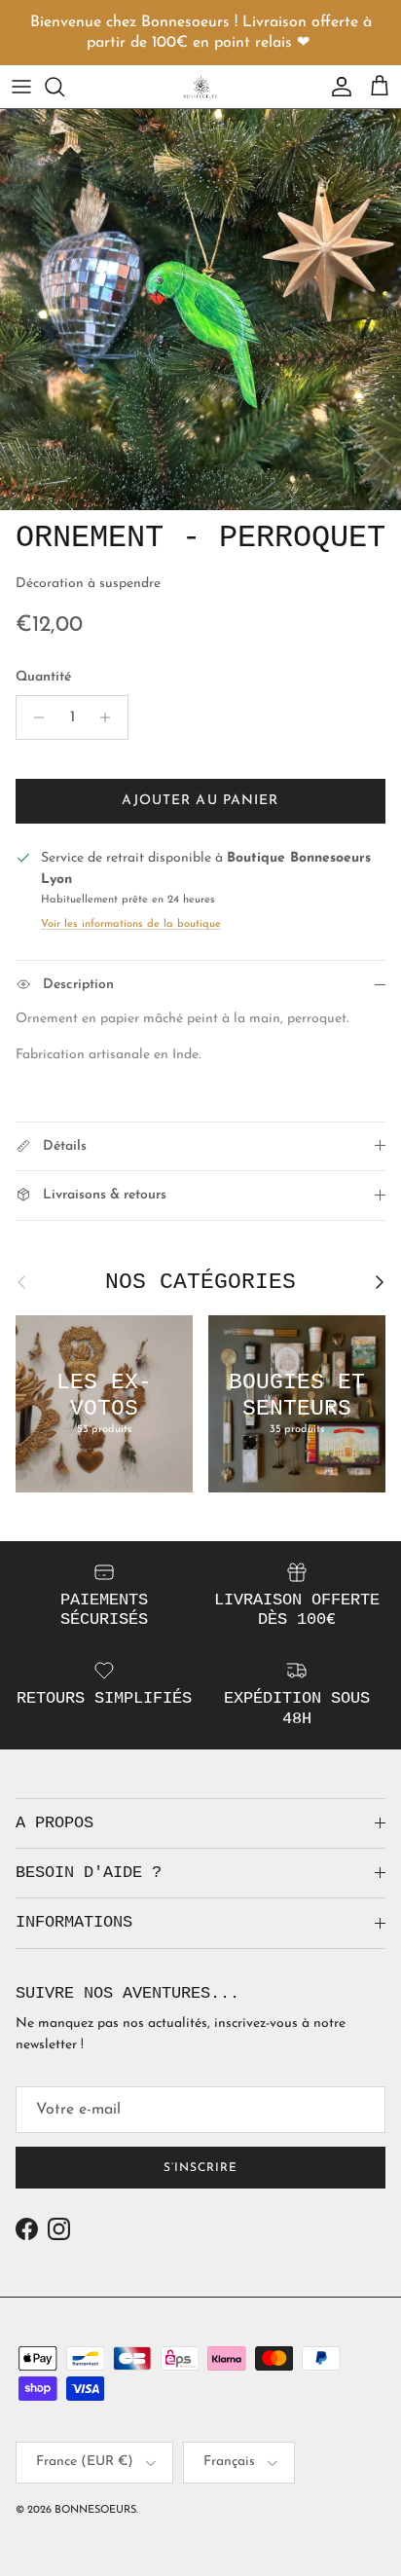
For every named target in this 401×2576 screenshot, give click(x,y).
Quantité (43, 677)
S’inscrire (200, 2168)
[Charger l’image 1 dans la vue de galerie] (200, 310)
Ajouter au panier (200, 801)
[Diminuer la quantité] (34, 718)
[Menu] (21, 87)
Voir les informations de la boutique (131, 924)
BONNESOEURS (95, 2510)
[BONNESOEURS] (200, 87)
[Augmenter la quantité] (110, 718)
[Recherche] (64, 87)
